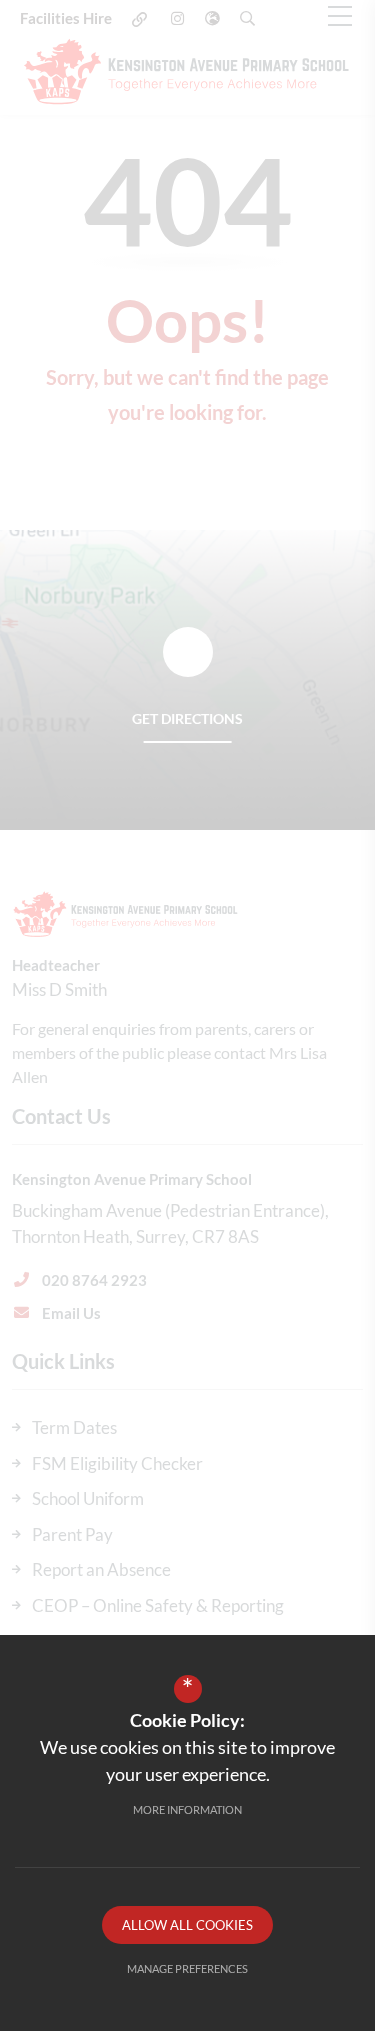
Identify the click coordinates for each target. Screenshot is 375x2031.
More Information (187, 1809)
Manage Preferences (187, 1968)
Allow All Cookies (187, 1925)
